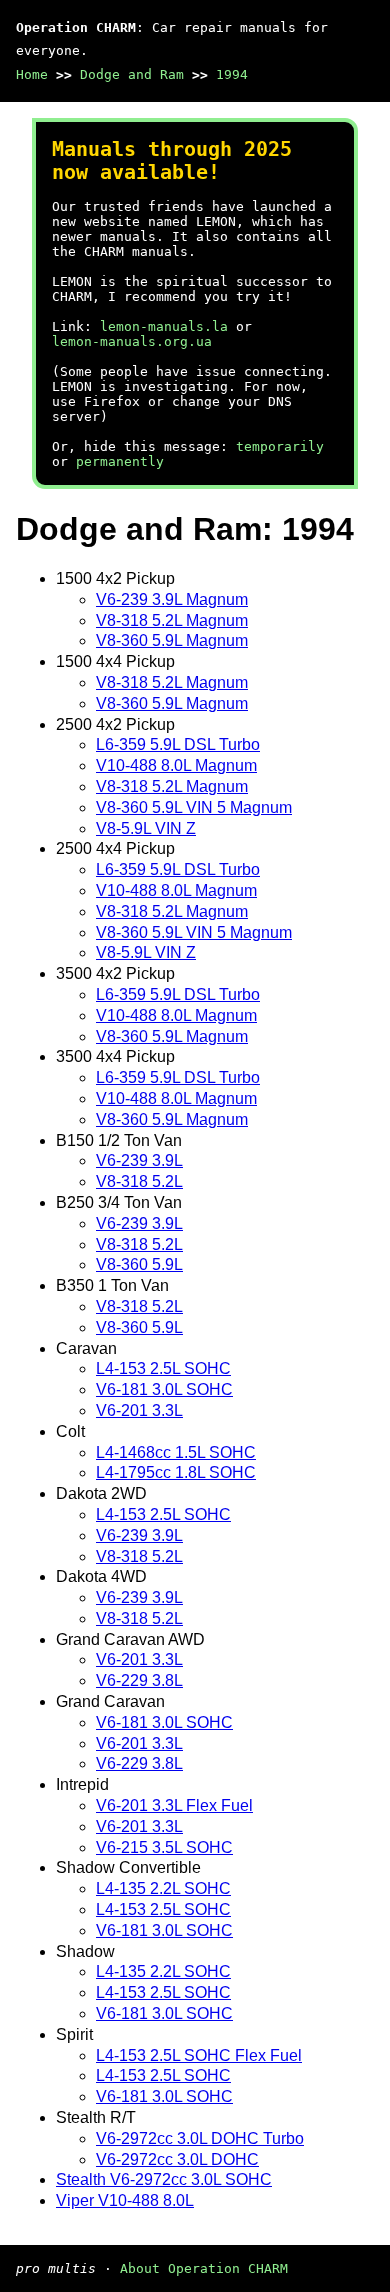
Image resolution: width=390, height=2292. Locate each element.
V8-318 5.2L (139, 1181)
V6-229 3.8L (139, 1680)
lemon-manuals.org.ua (132, 341)
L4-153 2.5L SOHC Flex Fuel (199, 2055)
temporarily (280, 446)
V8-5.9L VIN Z (146, 828)
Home (32, 74)
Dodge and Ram (132, 74)
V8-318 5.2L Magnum (172, 620)
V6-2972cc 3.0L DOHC (177, 2159)
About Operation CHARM (204, 2268)
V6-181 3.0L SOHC (164, 1389)
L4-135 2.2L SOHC (163, 1888)
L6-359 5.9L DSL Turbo (178, 744)
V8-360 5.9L (139, 1264)
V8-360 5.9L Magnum (172, 640)
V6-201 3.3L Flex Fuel (174, 1805)
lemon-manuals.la (164, 326)
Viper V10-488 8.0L (125, 2200)
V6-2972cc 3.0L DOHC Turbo (200, 2138)
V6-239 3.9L (139, 1160)
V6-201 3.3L (139, 1410)
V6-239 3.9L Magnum (172, 599)
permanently (120, 461)
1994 (232, 74)
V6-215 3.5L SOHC (164, 1847)
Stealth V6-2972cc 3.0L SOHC (164, 2179)
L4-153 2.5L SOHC (163, 1368)
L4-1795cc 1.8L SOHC (176, 1472)
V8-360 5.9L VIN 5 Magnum (194, 807)
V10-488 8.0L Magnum (176, 765)
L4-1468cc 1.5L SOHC (176, 1452)
